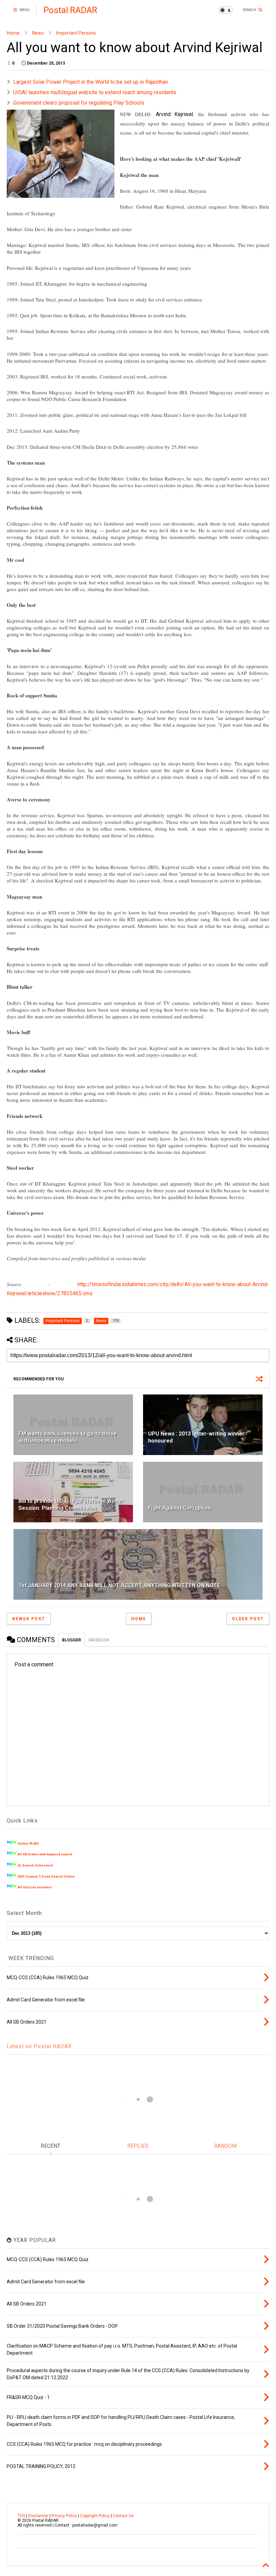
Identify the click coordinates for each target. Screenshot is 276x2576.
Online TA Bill (28, 1843)
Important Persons (76, 33)
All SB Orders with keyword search (45, 1854)
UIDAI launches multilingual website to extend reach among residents (95, 92)
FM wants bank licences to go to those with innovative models (68, 1437)
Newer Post (29, 1619)
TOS (21, 2516)
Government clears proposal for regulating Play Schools (79, 103)
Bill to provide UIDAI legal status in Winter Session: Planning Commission (71, 1504)
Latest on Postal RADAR (39, 2046)
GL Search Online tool (35, 1865)
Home (13, 33)
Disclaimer (38, 2516)
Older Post (248, 1619)
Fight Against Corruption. (180, 1508)
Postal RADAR (70, 10)
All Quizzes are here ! (35, 1887)
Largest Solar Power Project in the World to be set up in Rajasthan (91, 82)
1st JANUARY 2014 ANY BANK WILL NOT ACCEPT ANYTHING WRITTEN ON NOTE (119, 1585)
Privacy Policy (64, 2516)
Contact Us (123, 2516)
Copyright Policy (95, 2516)
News (38, 33)
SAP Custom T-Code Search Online (46, 1876)
